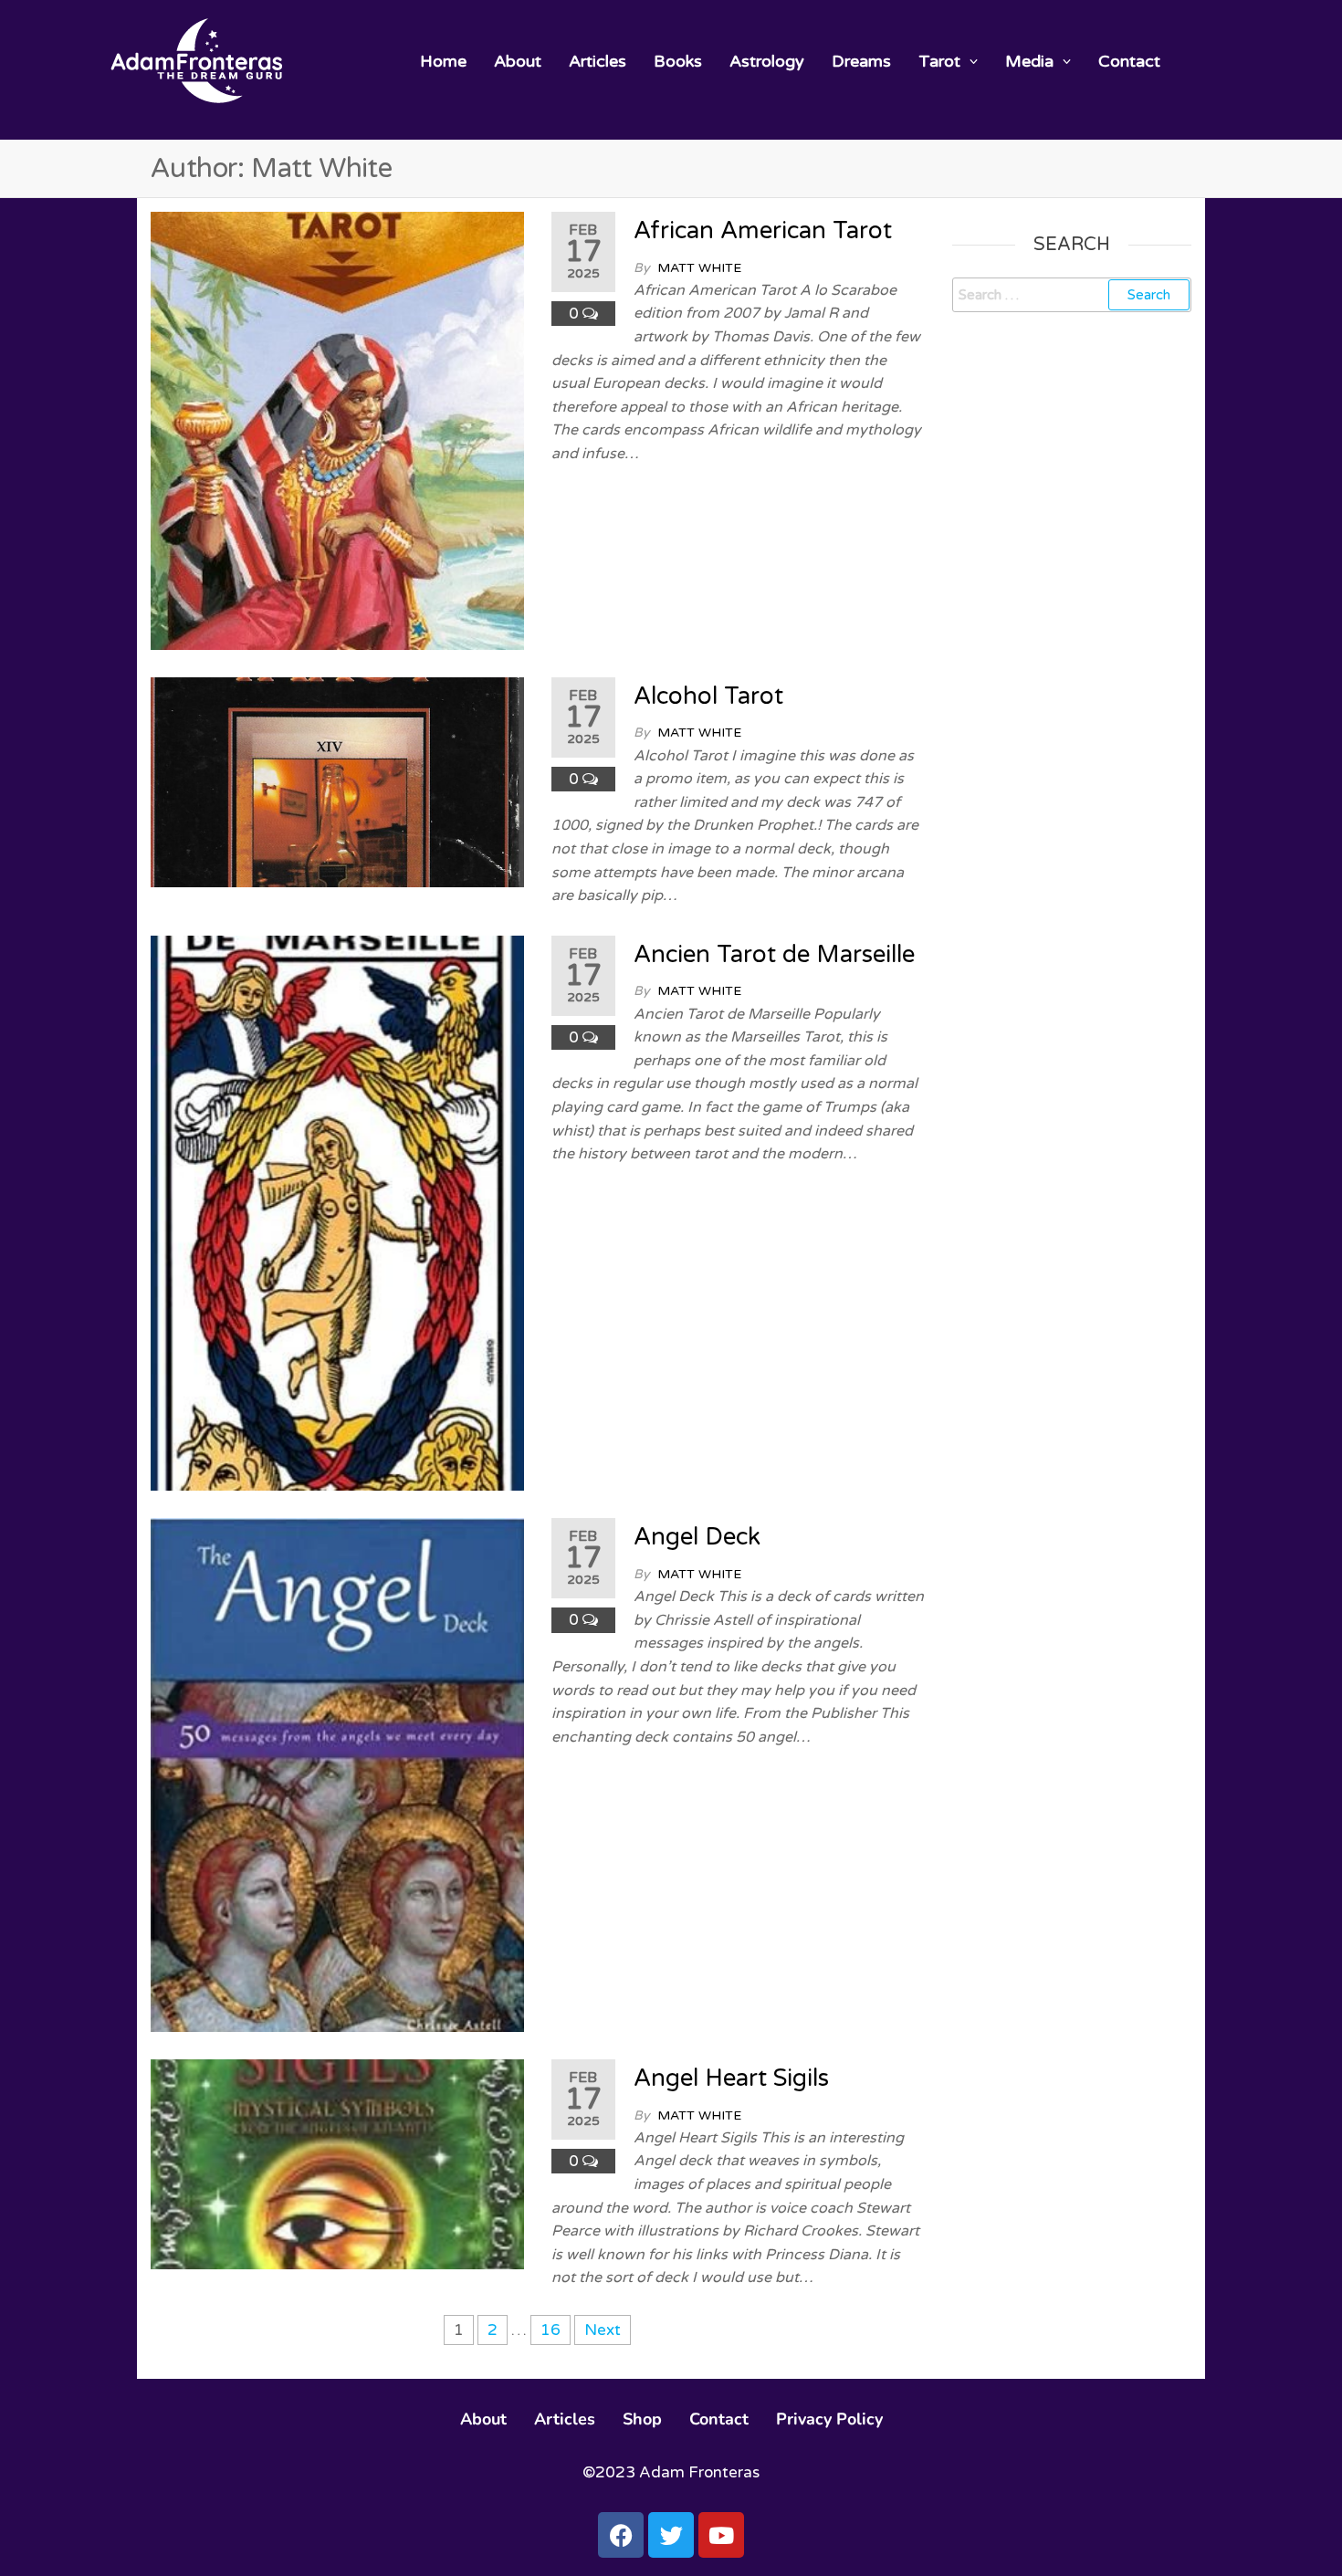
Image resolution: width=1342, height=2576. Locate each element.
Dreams (861, 61)
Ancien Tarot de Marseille (774, 954)
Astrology (767, 61)
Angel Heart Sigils (731, 2078)
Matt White (699, 268)
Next (603, 2330)
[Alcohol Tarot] (337, 781)
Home (443, 61)
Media (1029, 61)
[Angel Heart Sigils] (337, 2163)
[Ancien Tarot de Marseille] (337, 1212)
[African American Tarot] (337, 429)
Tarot (939, 61)
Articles (598, 61)
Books (678, 61)
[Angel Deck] (337, 1774)
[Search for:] (1072, 295)
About (518, 61)
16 (550, 2330)
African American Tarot (763, 230)
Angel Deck (697, 1537)
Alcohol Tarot (708, 696)
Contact (1129, 61)
